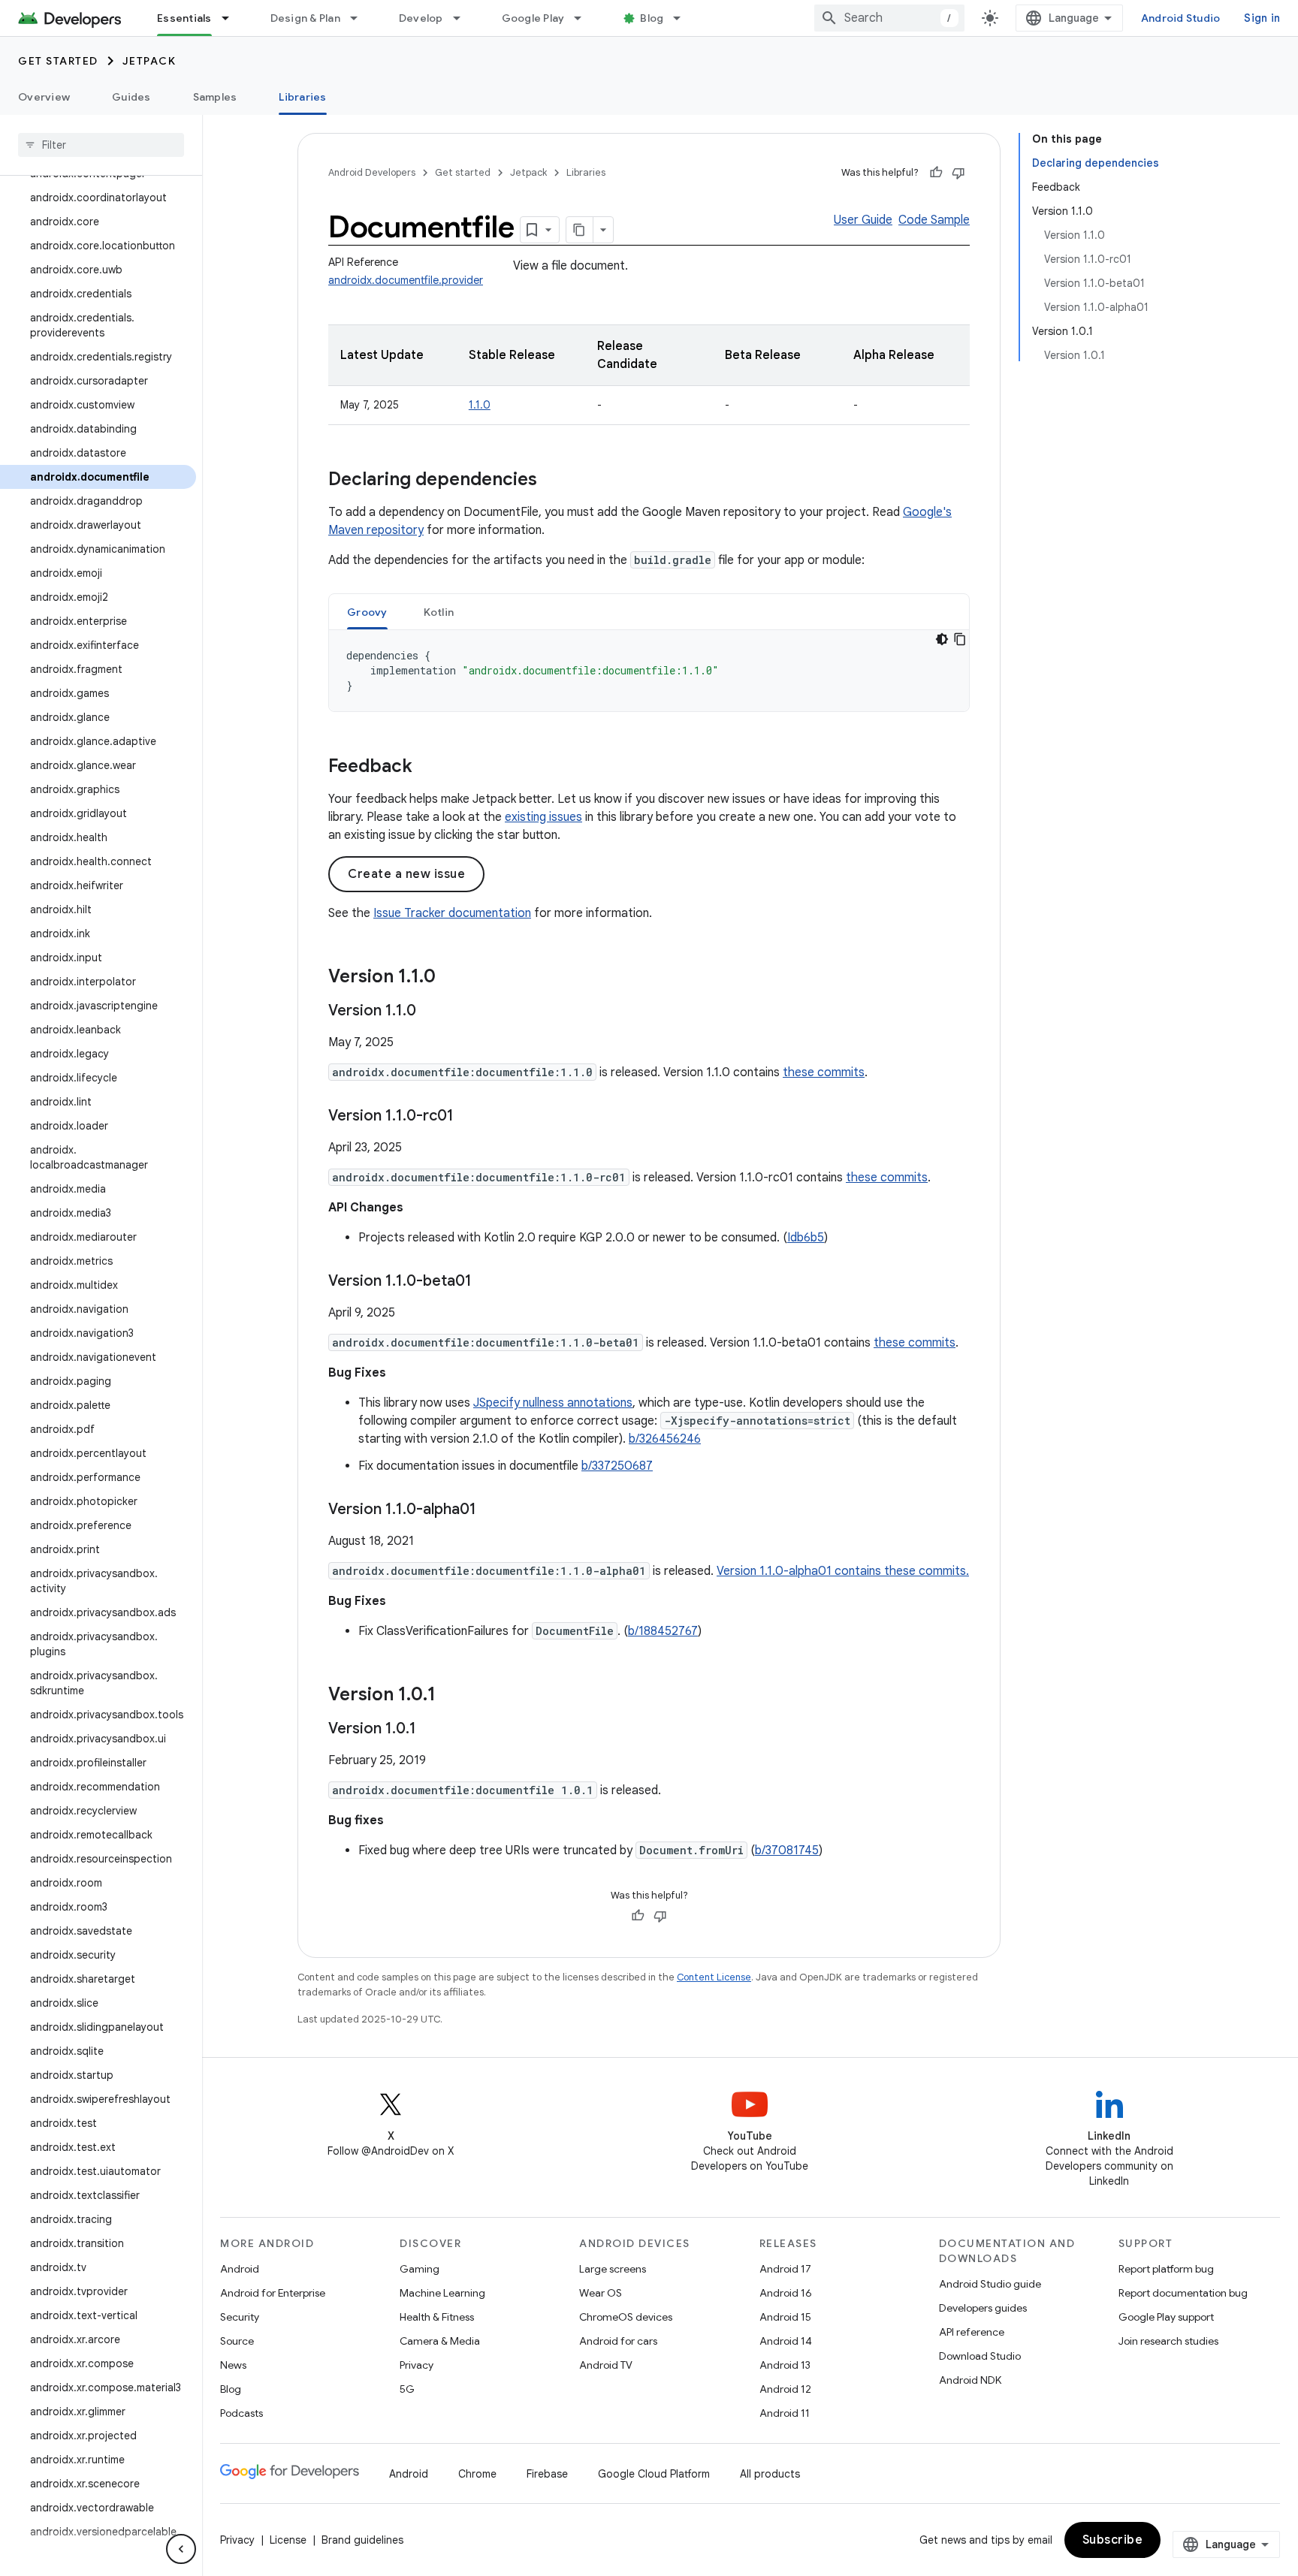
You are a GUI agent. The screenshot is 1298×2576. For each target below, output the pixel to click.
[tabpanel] (649, 671)
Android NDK (970, 2380)
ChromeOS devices (626, 2317)
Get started (58, 61)
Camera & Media (440, 2341)
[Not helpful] (958, 173)
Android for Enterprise (273, 2293)
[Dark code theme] (942, 639)
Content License (714, 1977)
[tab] (367, 612)
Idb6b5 (806, 1238)
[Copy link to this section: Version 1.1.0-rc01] (469, 1117)
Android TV (606, 2365)
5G (407, 2389)
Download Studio (980, 2356)
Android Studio (1181, 18)
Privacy (417, 2365)
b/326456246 (665, 1439)
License (288, 2540)
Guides (131, 97)
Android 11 (785, 2413)
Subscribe (1113, 2540)
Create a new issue (406, 874)
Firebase (547, 2474)
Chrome (477, 2474)
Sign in (1262, 18)
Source (237, 2341)
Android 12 (785, 2389)
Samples (215, 97)
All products (770, 2474)
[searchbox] (101, 145)
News (233, 2365)
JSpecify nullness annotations (553, 1403)
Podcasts (241, 2413)
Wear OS (601, 2293)
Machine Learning (442, 2293)
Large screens (613, 2269)
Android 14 (786, 2341)
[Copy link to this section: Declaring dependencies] (552, 481)
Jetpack (149, 61)
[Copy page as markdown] (580, 230)
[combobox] (889, 18)
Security (240, 2317)
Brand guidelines (362, 2540)
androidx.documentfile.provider (406, 280)
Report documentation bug (1183, 2293)
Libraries (302, 97)
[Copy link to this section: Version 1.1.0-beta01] (487, 1282)
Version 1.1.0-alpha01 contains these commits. (843, 1571)
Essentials (184, 18)
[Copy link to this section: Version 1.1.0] (451, 978)
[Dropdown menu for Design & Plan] (361, 18)
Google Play (533, 18)
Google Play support (1166, 2317)
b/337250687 (617, 1466)
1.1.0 (480, 405)
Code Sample (934, 220)
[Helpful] (936, 173)
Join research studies (1168, 2341)
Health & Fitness (437, 2317)
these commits (824, 1072)
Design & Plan (305, 18)
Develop (421, 18)
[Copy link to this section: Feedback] (427, 768)
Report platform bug (1166, 2269)
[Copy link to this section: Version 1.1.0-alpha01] (491, 1510)
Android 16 (786, 2293)
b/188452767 (663, 1631)
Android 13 (785, 2365)
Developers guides (983, 2308)
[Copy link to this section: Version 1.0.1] (451, 1696)
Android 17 (785, 2269)
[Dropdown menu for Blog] (684, 18)
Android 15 (785, 2317)
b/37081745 (787, 1851)
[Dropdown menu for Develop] (463, 18)
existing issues (543, 817)
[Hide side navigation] (181, 2549)
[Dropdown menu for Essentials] (232, 18)
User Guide (863, 220)
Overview (44, 97)
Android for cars (618, 2341)
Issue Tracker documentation (452, 913)
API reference (972, 2332)
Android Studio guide (990, 2284)
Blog (652, 18)
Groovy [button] (367, 612)
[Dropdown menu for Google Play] (584, 18)
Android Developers (372, 172)
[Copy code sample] (960, 639)
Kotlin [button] (439, 612)
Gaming (420, 2269)
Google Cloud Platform (654, 2474)
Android (240, 2269)
